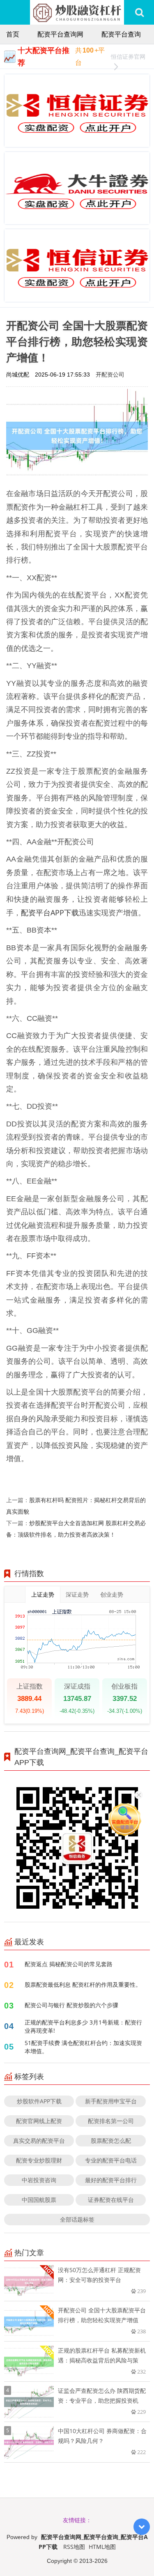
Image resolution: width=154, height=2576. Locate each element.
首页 (13, 34)
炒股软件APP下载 (39, 2101)
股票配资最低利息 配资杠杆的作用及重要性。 (83, 1984)
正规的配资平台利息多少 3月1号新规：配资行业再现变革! (83, 2026)
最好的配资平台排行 (111, 2180)
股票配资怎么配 (111, 2141)
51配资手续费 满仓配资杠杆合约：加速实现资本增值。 (83, 2047)
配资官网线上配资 (39, 2121)
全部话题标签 (77, 2219)
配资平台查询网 (60, 34)
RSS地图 (74, 2547)
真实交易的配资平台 (39, 2141)
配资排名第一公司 (111, 2121)
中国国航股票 (39, 2200)
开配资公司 (110, 374)
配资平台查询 (121, 34)
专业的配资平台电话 (111, 2160)
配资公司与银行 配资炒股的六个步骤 (71, 2005)
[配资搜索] (139, 12)
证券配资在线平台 (111, 2200)
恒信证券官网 (128, 56)
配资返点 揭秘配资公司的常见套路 (69, 1964)
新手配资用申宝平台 (111, 2101)
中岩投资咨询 (39, 2180)
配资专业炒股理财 (39, 2160)
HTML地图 (102, 2547)
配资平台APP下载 (50, 912)
